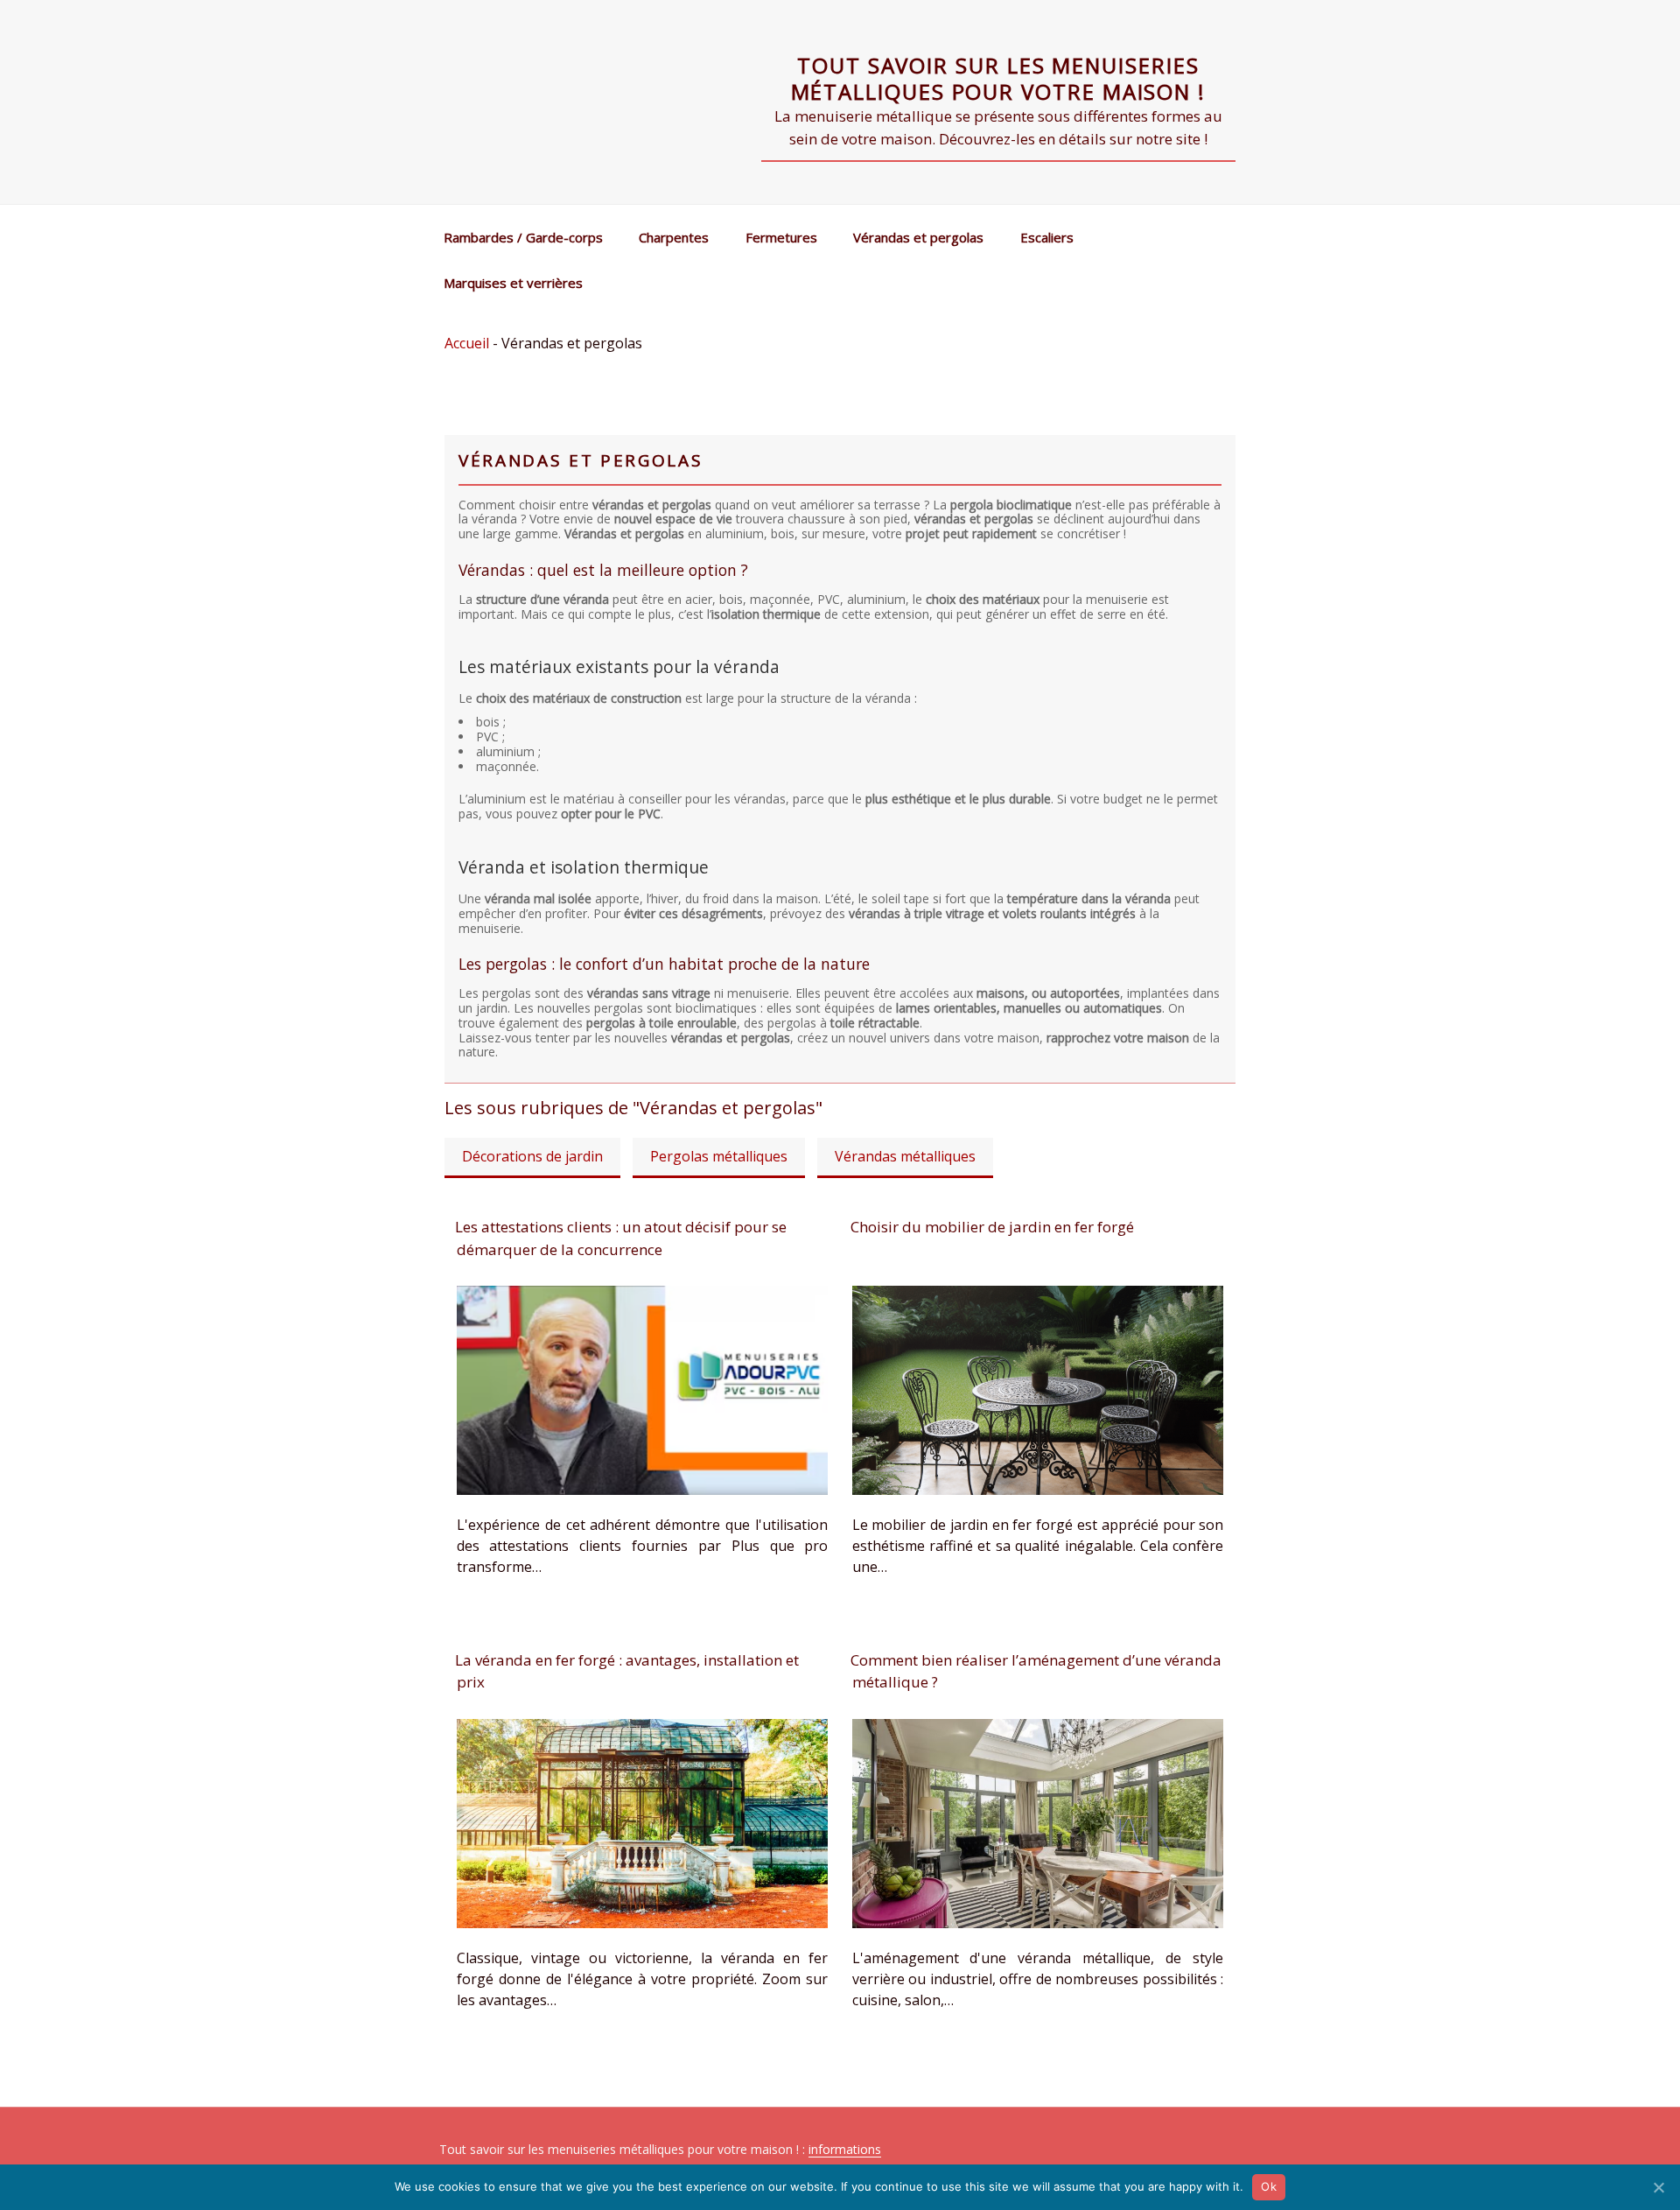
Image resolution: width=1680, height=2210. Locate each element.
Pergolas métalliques (719, 1156)
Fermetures (781, 237)
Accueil (467, 343)
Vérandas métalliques (905, 1156)
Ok (1269, 2186)
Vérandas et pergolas (918, 237)
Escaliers (1047, 237)
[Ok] (1658, 2187)
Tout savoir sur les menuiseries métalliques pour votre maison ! (999, 78)
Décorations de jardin (532, 1156)
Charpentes (674, 237)
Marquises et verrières (513, 283)
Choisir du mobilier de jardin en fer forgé (992, 1227)
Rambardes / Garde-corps (523, 237)
